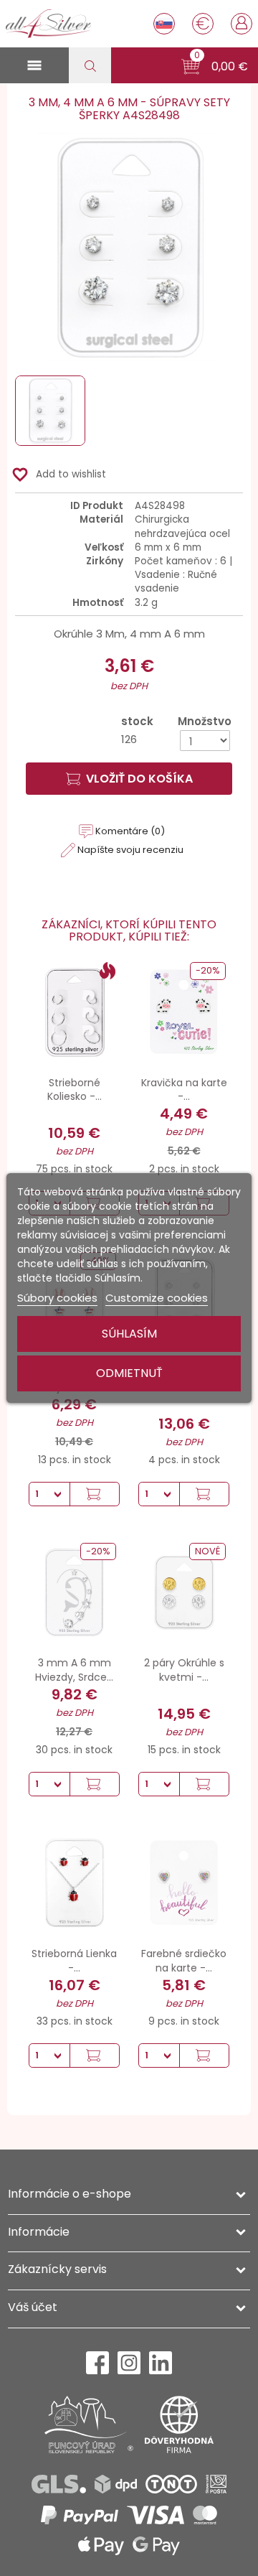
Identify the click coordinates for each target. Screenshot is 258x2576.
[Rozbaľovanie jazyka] (164, 24)
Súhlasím (129, 1334)
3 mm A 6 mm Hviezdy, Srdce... (74, 1670)
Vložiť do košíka (139, 779)
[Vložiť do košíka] (94, 1494)
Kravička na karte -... (184, 1090)
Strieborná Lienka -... (74, 1961)
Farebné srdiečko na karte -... (184, 1961)
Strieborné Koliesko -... (75, 1090)
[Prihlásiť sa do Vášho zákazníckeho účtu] (242, 22)
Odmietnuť (129, 1373)
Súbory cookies (57, 1298)
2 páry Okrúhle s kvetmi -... (184, 1670)
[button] (215, 67)
